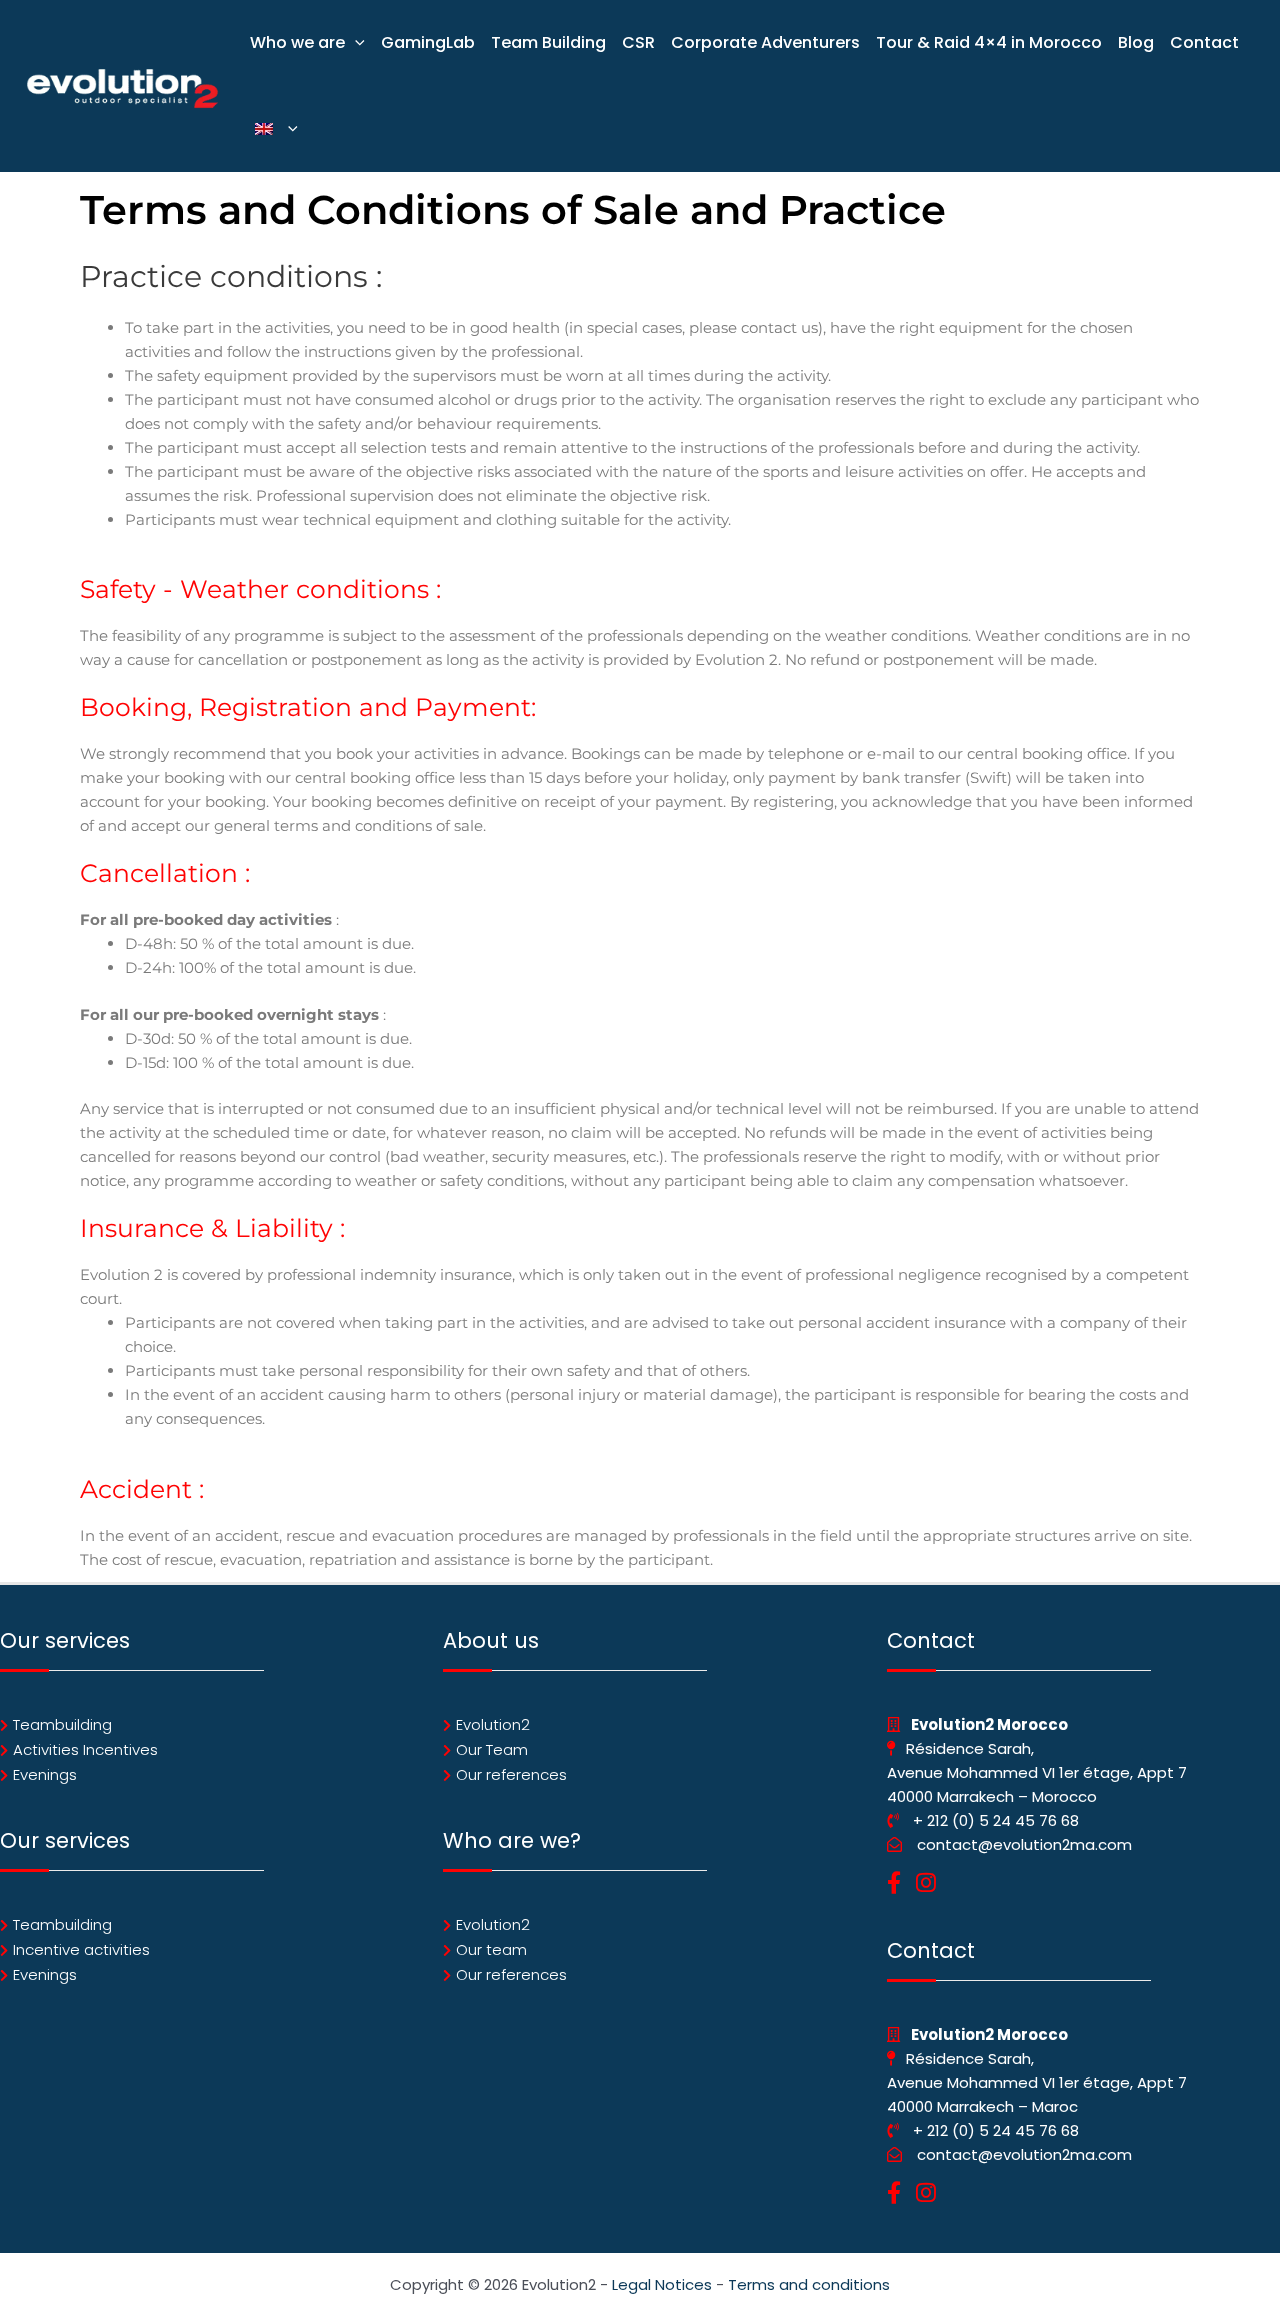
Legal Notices (662, 2284)
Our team (491, 1949)
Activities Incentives (85, 1749)
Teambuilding (62, 1724)
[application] (355, 43)
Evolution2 (493, 1724)
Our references (511, 1774)
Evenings (45, 1774)
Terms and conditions (809, 2284)
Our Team (492, 1749)
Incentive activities (81, 1949)
